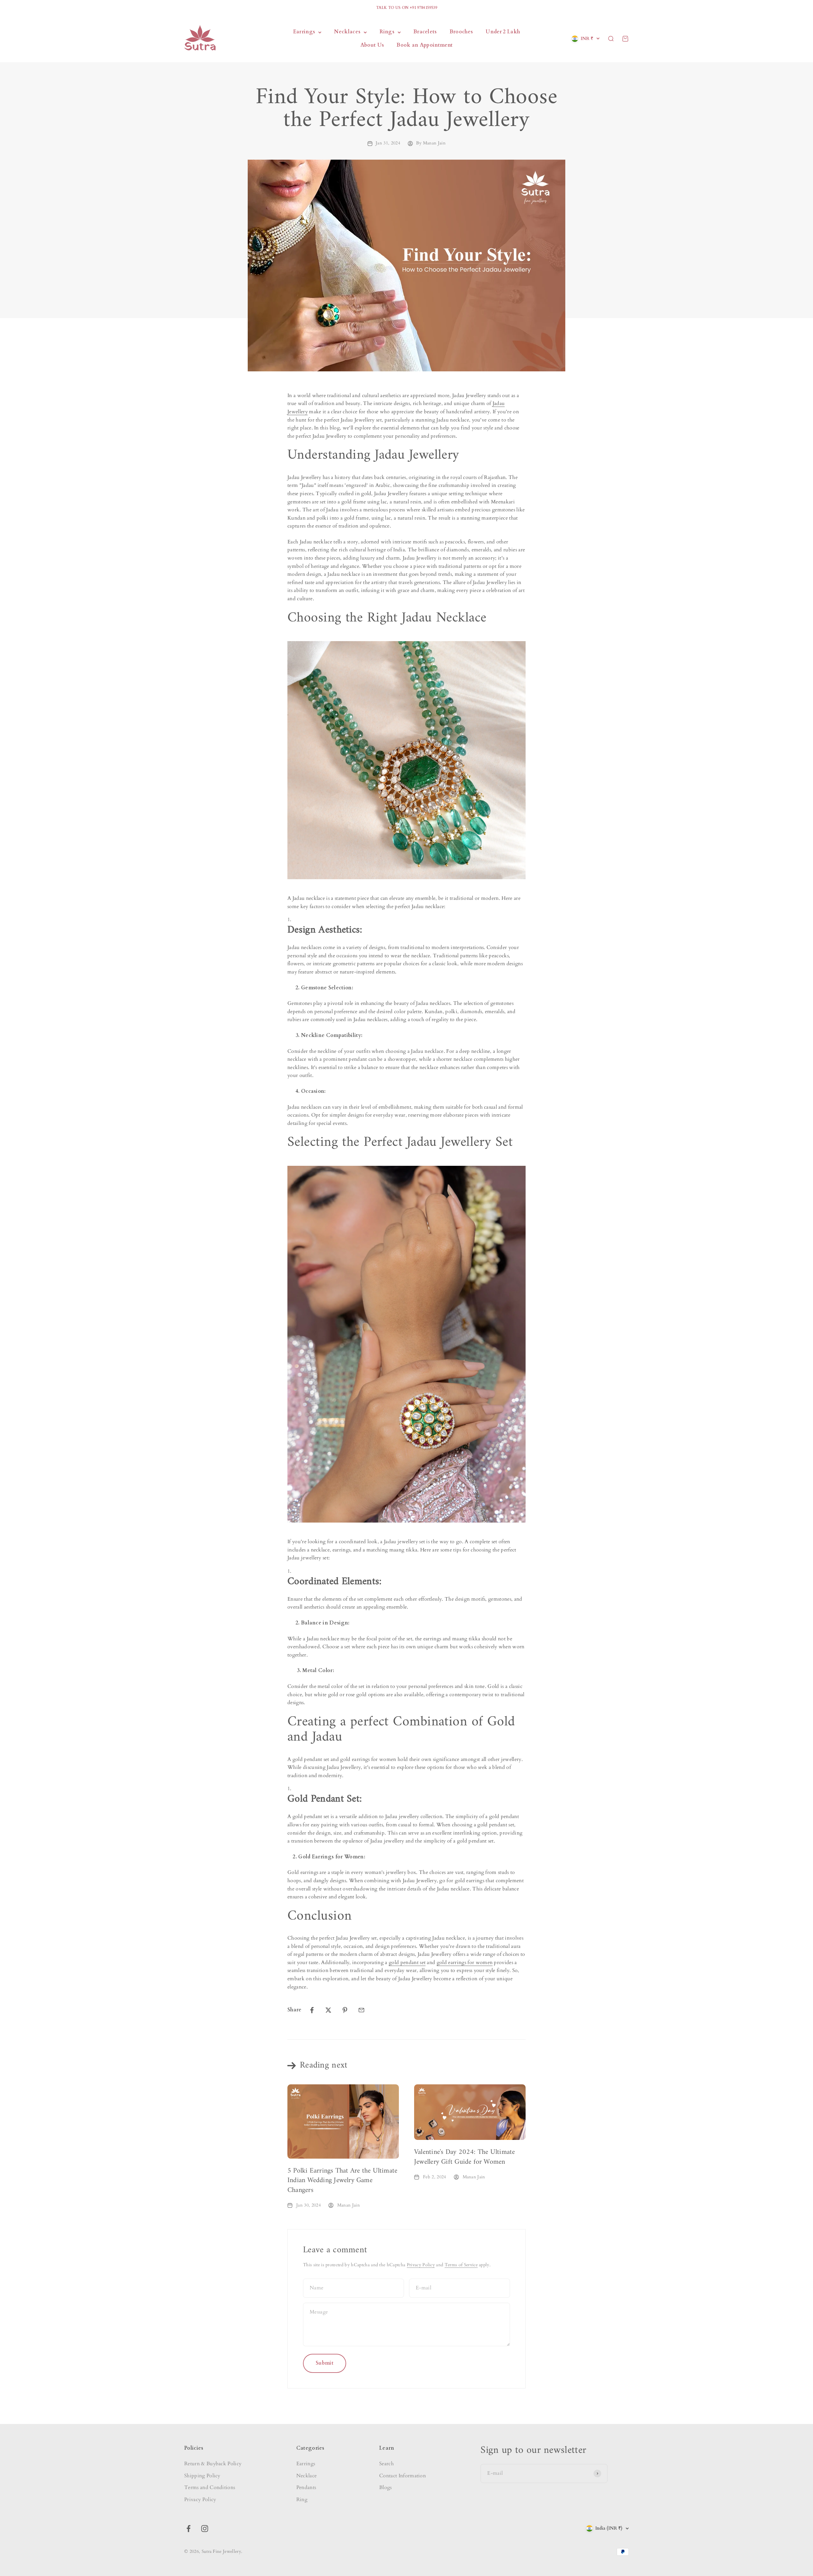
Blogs (386, 2487)
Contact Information (403, 2476)
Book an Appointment (425, 45)
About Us (372, 45)
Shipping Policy (202, 2476)
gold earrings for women (465, 1962)
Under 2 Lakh (503, 32)
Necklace (307, 2476)
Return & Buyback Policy (213, 2464)
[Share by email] (361, 2010)
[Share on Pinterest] (345, 2010)
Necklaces (347, 32)
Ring (302, 2500)
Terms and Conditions (210, 2487)
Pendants (306, 2487)
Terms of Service (461, 2265)
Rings (387, 32)
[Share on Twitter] (328, 2010)
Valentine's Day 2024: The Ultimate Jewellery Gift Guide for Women (464, 2157)
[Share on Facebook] (312, 2010)
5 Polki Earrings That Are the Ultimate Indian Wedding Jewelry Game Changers (342, 2181)
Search (386, 2464)
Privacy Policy (421, 2265)
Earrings (304, 32)
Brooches (461, 32)
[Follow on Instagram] (205, 2529)
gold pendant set (407, 1962)
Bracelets (425, 32)
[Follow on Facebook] (188, 2529)
